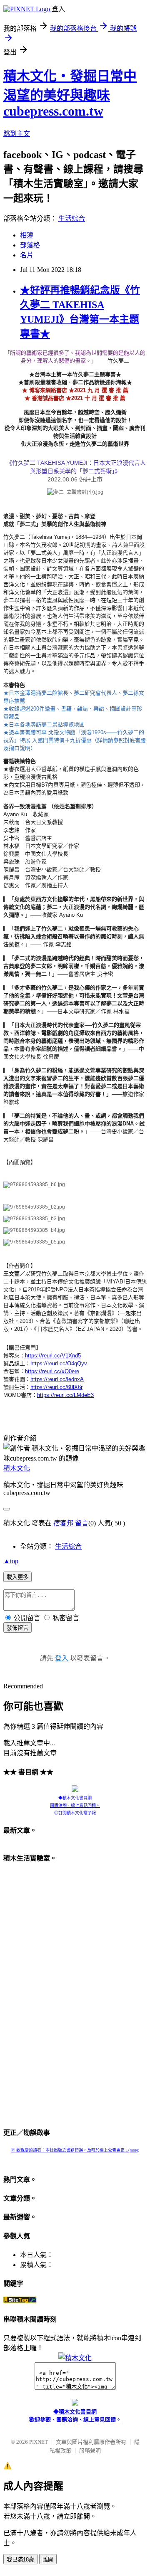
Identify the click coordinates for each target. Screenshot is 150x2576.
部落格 (30, 245)
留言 (82, 1523)
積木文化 (17, 1468)
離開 (48, 2560)
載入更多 (17, 1577)
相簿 (27, 235)
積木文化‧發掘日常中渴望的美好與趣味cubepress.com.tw (70, 94)
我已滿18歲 (20, 2560)
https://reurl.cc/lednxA (57, 1379)
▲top (11, 1561)
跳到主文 (17, 134)
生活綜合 (72, 218)
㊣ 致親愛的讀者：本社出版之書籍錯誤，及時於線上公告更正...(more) (75, 2150)
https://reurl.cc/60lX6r (56, 1387)
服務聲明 (90, 2451)
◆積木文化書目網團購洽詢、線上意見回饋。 (75, 1802)
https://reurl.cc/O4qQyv (59, 1363)
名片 (27, 255)
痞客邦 (63, 1523)
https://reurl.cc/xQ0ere (52, 1371)
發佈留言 (17, 1628)
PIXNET (39, 2442)
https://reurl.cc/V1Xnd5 (53, 1356)
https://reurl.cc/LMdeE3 (65, 1395)
